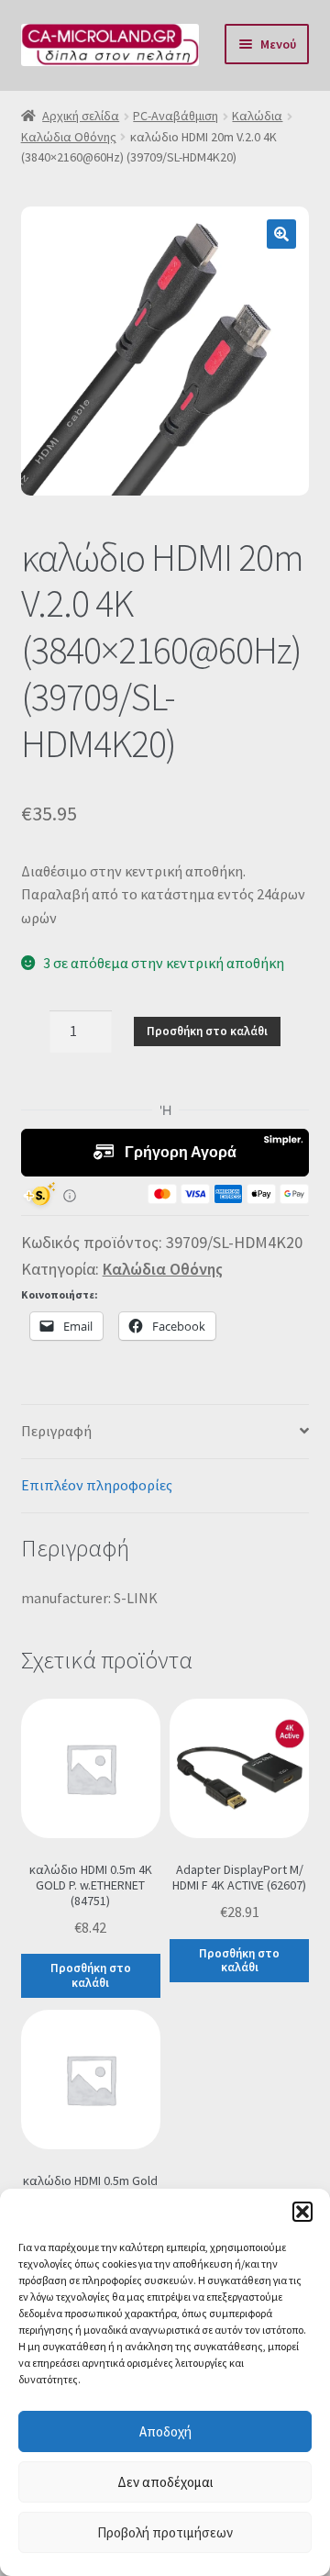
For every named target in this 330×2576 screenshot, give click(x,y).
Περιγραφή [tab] (56, 1431)
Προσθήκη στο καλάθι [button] (91, 1975)
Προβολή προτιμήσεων (165, 2532)
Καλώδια (257, 116)
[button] (302, 2212)
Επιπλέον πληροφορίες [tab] (97, 1485)
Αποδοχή (165, 2431)
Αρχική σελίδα (81, 116)
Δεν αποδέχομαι (165, 2482)
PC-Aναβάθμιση (176, 116)
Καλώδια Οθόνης (69, 137)
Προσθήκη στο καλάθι (207, 1031)
